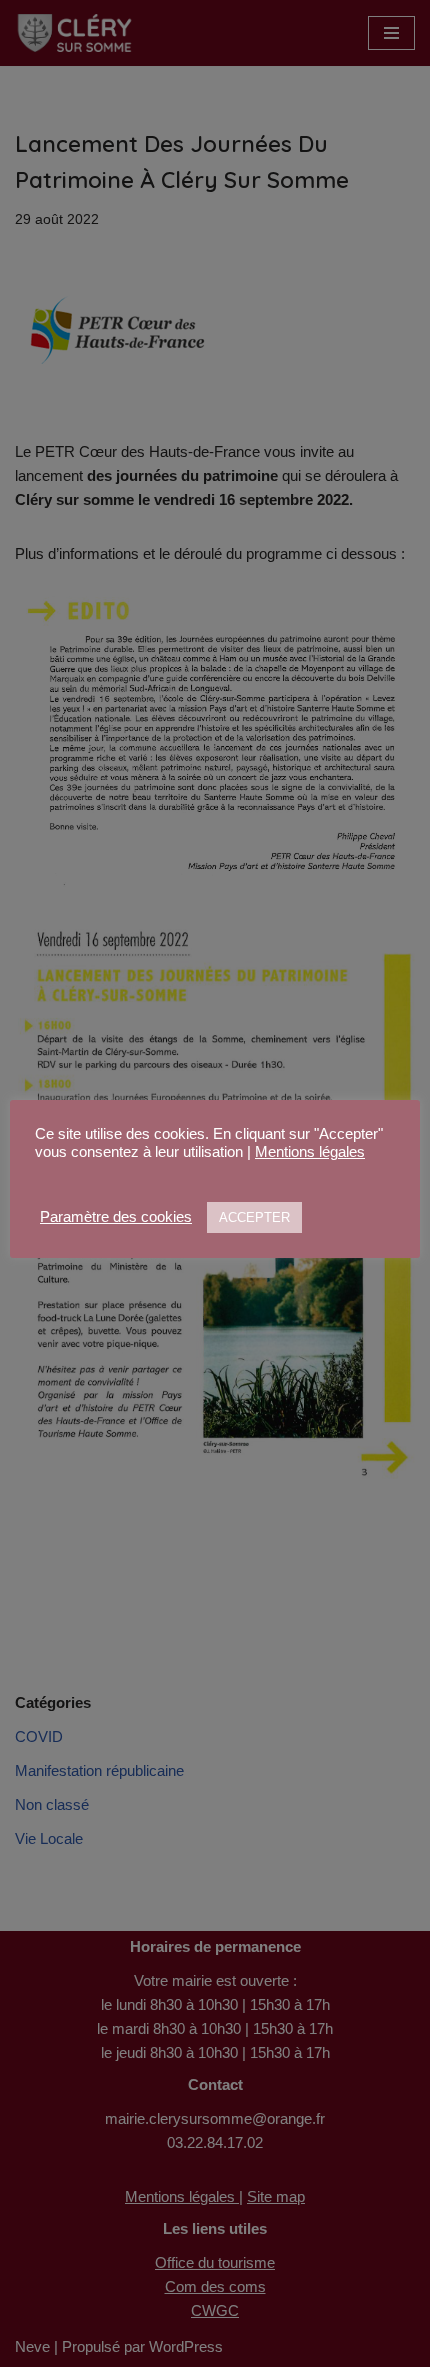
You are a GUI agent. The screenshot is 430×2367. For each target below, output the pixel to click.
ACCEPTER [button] (254, 1217)
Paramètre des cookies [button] (116, 1217)
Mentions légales (310, 1152)
